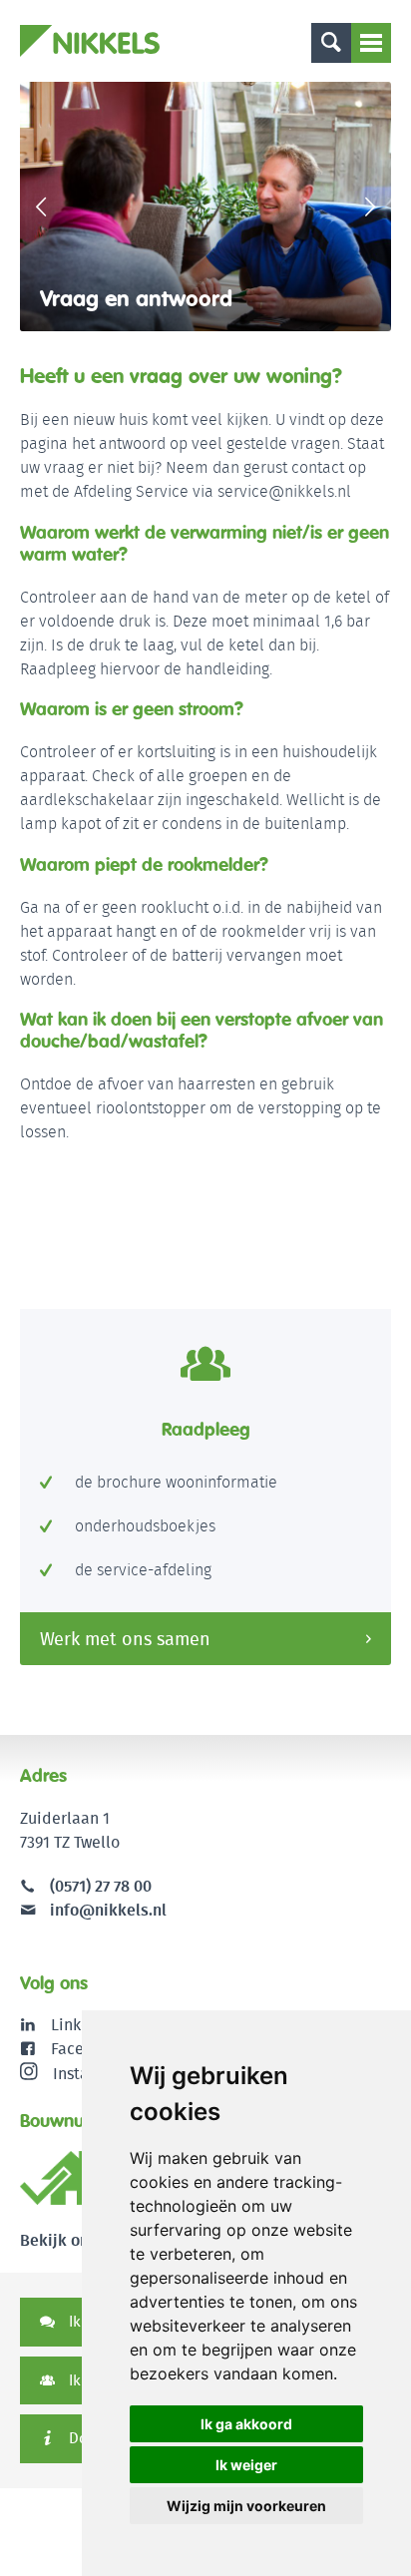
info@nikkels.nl (106, 1910)
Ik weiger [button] (246, 2465)
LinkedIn (82, 2025)
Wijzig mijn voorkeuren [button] (246, 2506)
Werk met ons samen (125, 1639)
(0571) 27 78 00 (101, 1886)
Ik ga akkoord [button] (246, 2424)
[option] (205, 207)
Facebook (85, 2049)
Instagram (89, 2074)
